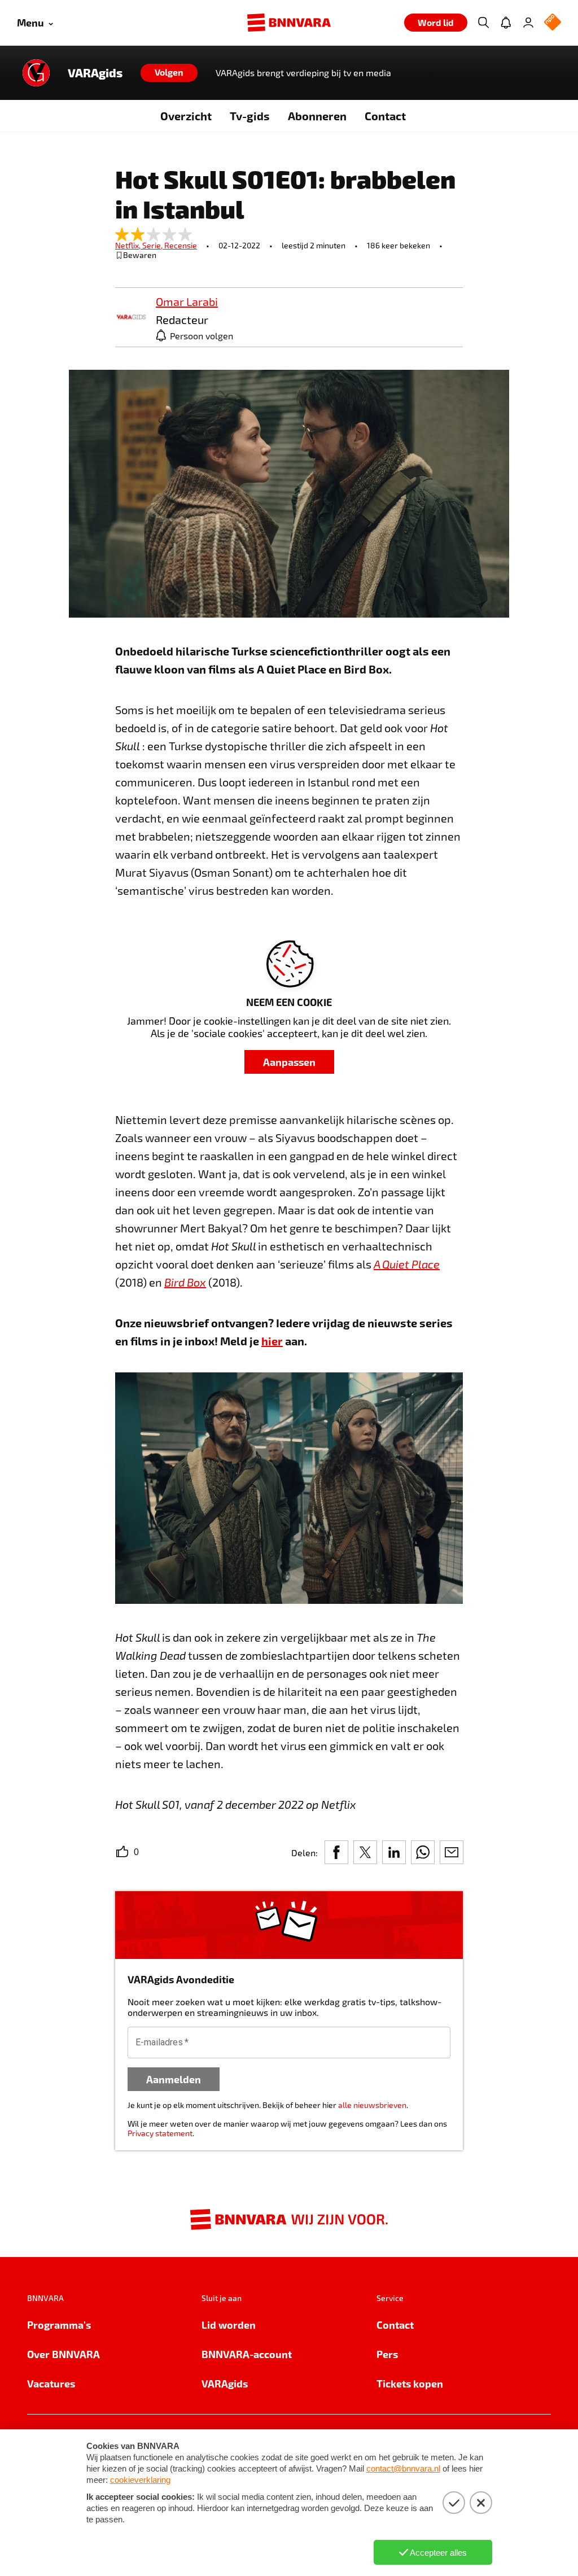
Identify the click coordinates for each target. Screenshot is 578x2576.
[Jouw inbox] (506, 23)
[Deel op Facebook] (336, 1852)
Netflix (129, 245)
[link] (131, 318)
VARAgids (95, 73)
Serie (153, 245)
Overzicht (186, 116)
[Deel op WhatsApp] (423, 1852)
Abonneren (317, 116)
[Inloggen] (528, 23)
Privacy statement (160, 2133)
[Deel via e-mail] (452, 1852)
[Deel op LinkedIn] (394, 1852)
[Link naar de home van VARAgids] (36, 73)
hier (272, 1341)
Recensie (181, 245)
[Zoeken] (483, 23)
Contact (385, 116)
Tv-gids (250, 116)
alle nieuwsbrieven (372, 2105)
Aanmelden (174, 2079)
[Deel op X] (365, 1852)
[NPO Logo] (553, 23)
